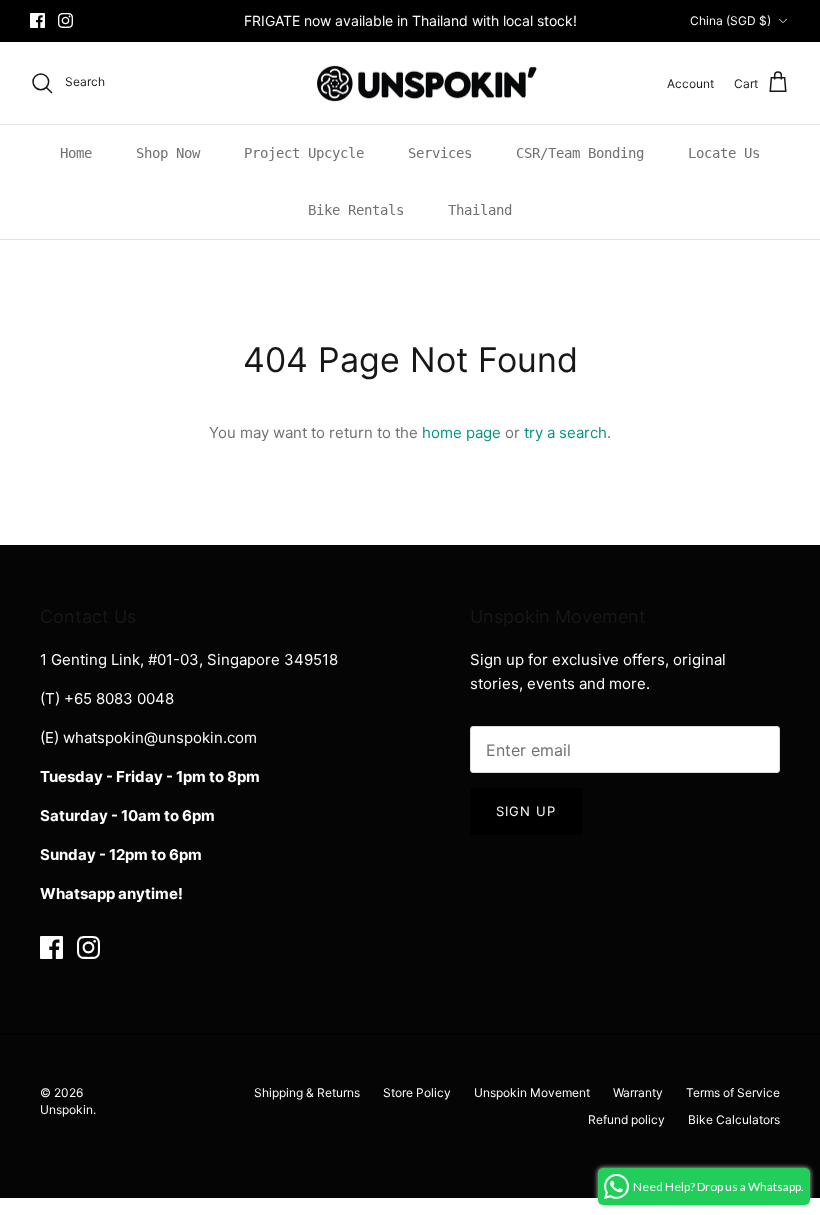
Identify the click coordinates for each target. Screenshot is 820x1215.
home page (461, 432)
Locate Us (724, 153)
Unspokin (66, 1109)
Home (76, 153)
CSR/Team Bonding (580, 153)
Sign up (526, 811)
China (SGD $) (730, 20)
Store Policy (417, 1092)
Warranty (638, 1092)
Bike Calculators (734, 1119)
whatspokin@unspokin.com (160, 737)
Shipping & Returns (307, 1092)
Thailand (480, 210)
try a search (565, 432)
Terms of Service (733, 1092)
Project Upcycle (304, 153)
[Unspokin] (410, 83)
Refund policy (626, 1119)
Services (440, 153)
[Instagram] (65, 20)
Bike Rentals (356, 210)
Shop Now (168, 153)
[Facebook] (37, 20)
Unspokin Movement (532, 1092)
